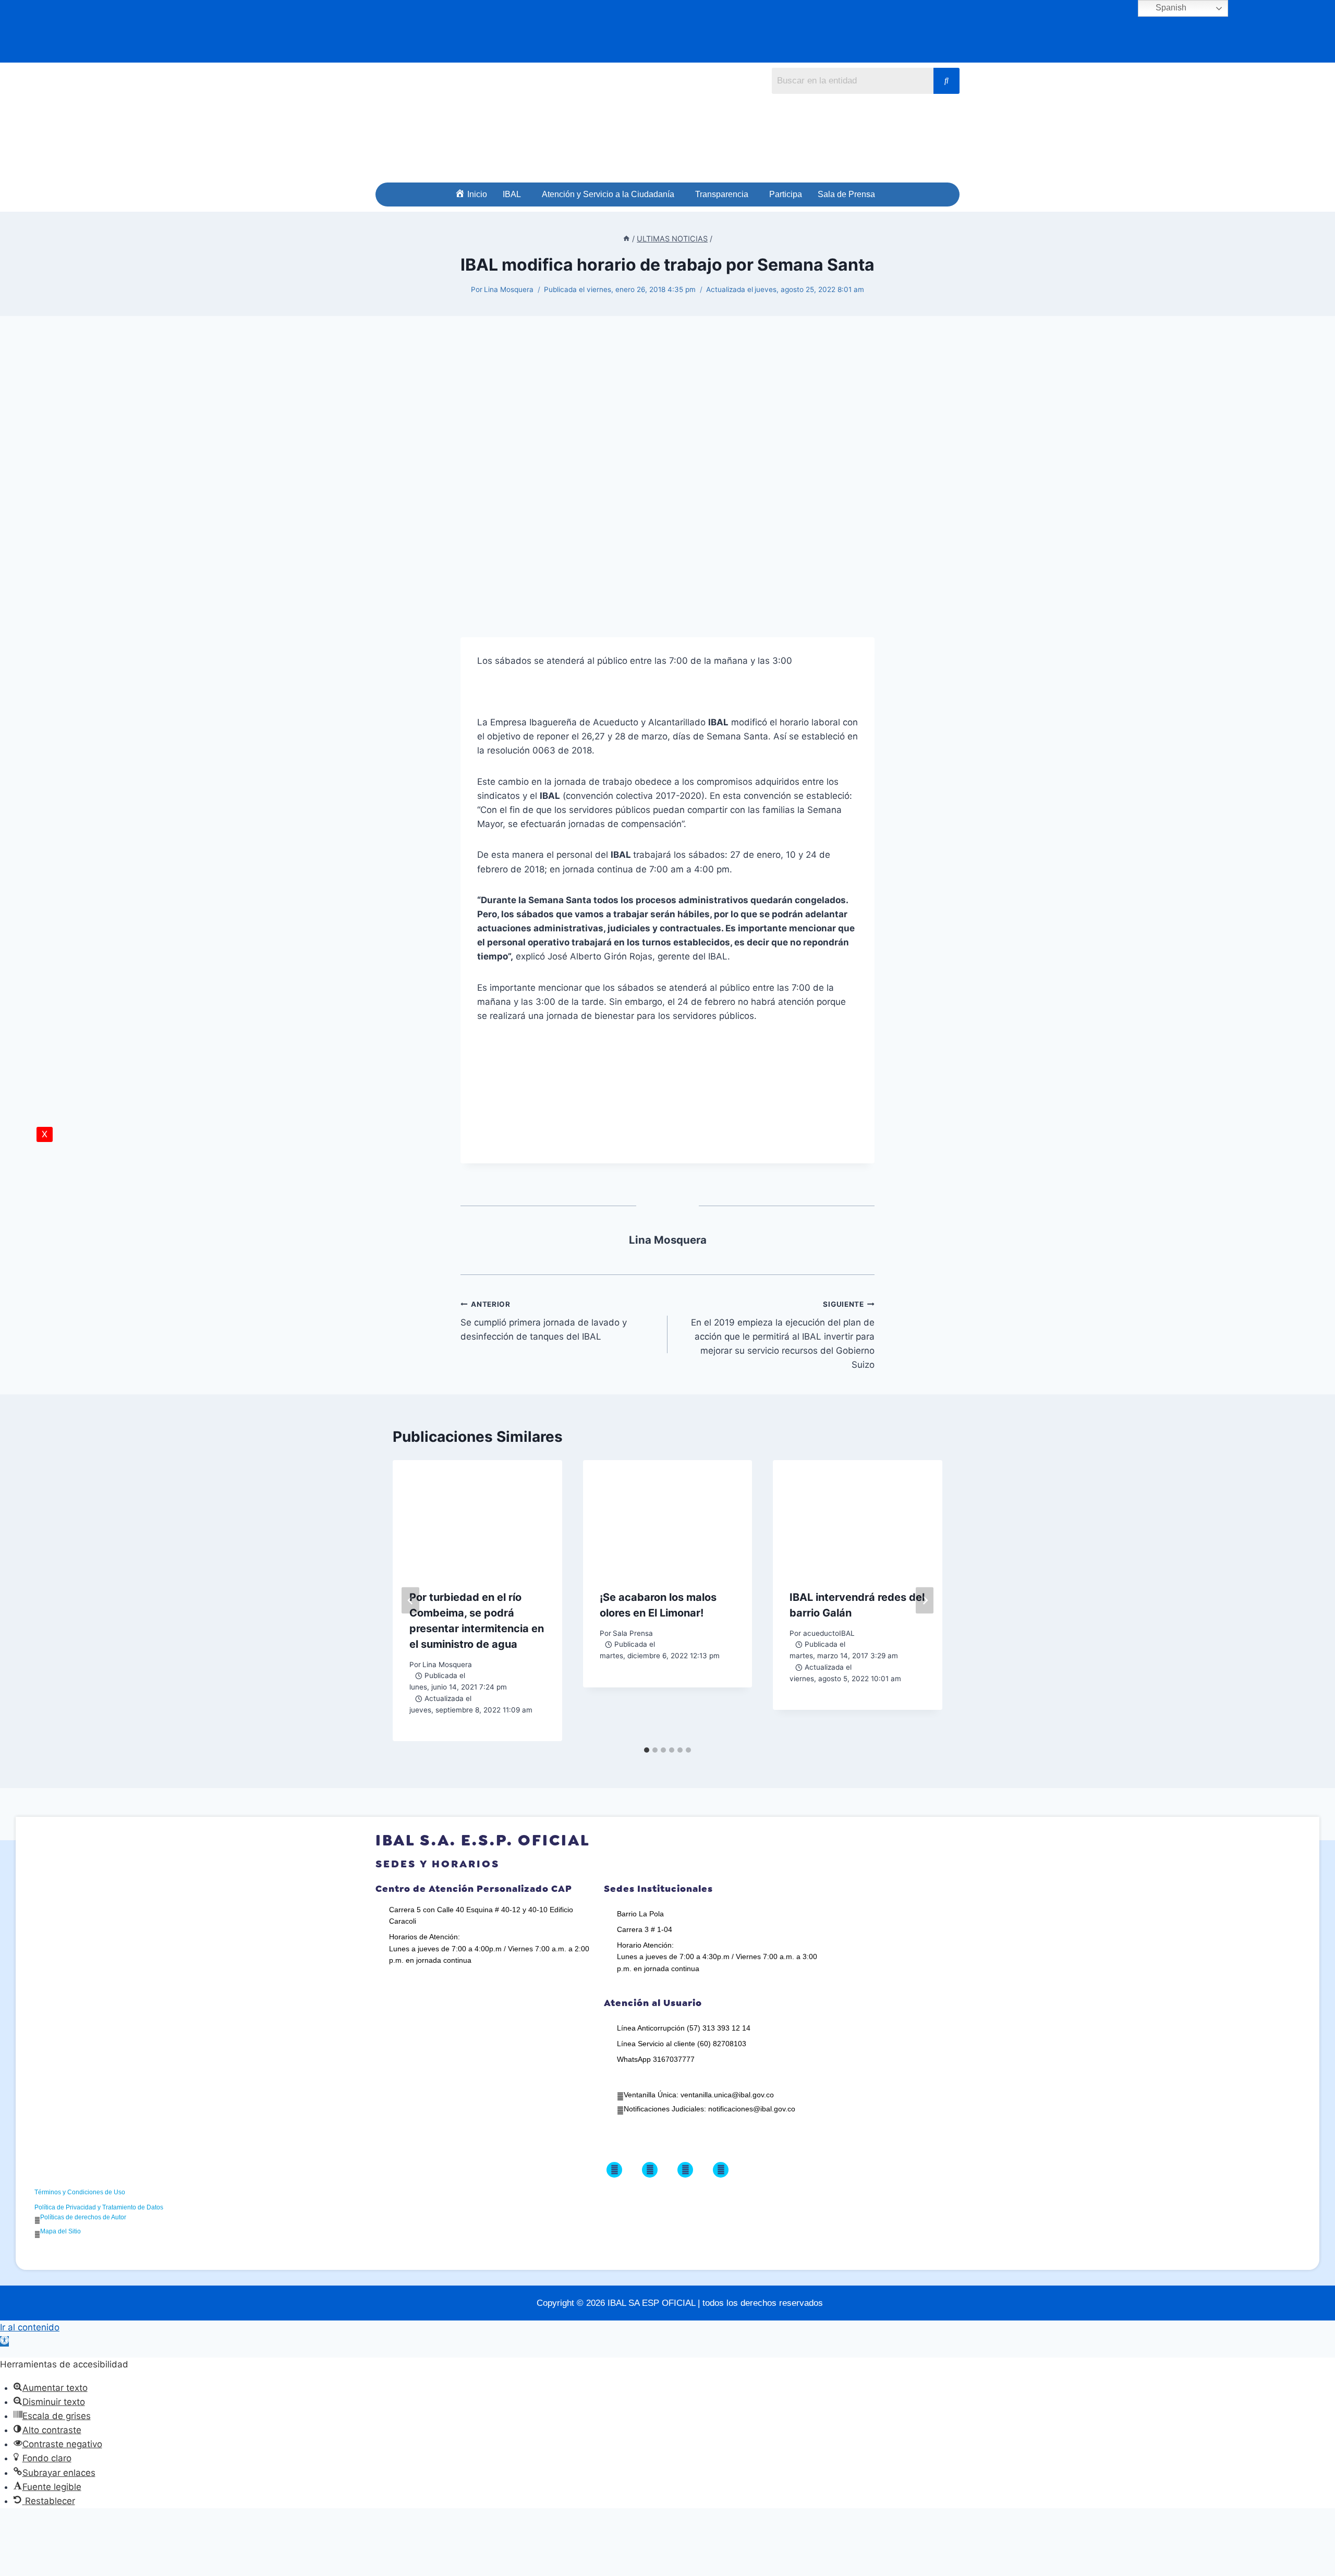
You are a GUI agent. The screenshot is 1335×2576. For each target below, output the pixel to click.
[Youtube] (721, 2170)
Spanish (1170, 8)
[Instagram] (685, 2170)
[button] (514, 195)
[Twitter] (650, 2170)
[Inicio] (626, 239)
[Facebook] (614, 2170)
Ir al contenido (30, 2327)
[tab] (647, 1750)
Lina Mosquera (509, 289)
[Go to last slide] (410, 1601)
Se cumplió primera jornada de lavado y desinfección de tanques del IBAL (544, 1321)
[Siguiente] (925, 1601)
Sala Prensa (633, 1633)
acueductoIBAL (829, 1633)
